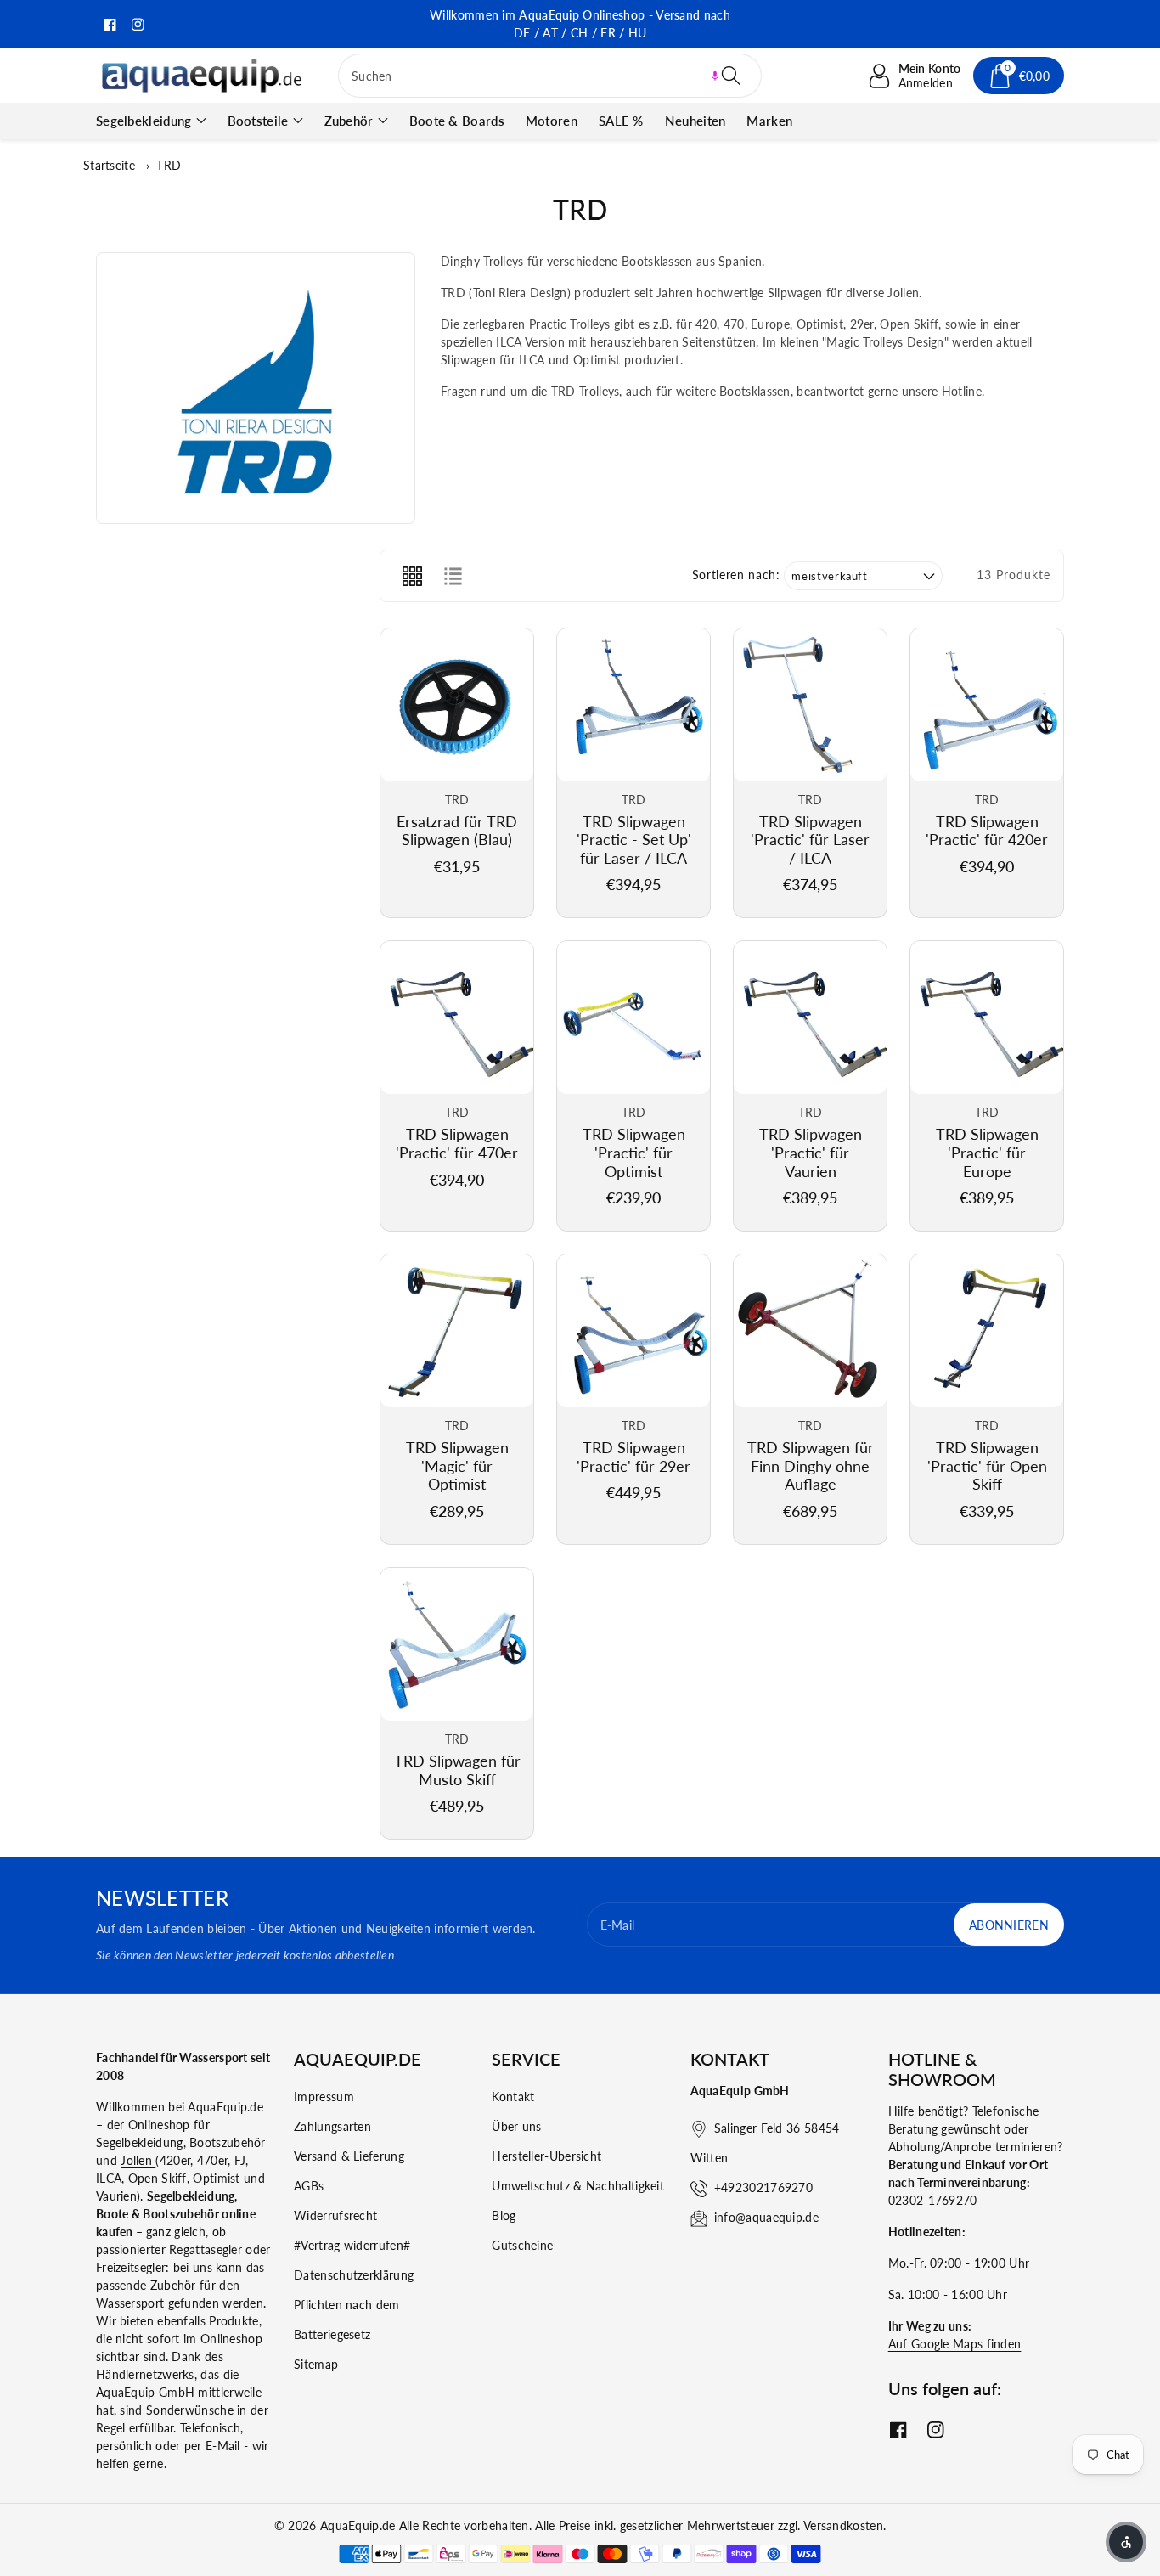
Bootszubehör (228, 2142)
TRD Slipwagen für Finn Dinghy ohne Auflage (811, 1466)
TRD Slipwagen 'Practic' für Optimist (634, 1152)
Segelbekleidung (144, 121)
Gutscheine (522, 2245)
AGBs (309, 2186)
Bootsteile (258, 121)
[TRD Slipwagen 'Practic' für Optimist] (633, 1017)
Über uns (516, 2126)
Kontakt (513, 2097)
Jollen (138, 2160)
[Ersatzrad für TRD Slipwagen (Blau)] (457, 705)
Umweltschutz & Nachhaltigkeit (578, 2186)
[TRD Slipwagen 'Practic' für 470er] (457, 1017)
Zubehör (349, 121)
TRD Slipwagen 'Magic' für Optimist (457, 1466)
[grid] (412, 576)
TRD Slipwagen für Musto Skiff (457, 1770)
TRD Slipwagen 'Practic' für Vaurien (811, 1152)
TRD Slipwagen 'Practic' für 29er (633, 1457)
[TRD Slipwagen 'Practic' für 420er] (987, 705)
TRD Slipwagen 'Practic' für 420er (987, 831)
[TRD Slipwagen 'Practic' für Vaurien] (810, 1017)
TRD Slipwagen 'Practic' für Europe (987, 1152)
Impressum (324, 2097)
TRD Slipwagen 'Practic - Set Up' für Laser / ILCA (634, 840)
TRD (169, 165)
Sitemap (316, 2364)
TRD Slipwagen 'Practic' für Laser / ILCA (810, 840)
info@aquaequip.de (766, 2217)
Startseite (109, 165)
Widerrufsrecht (335, 2215)
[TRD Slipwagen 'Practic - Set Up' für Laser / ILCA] (633, 705)
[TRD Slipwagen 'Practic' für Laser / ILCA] (810, 705)
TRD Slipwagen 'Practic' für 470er (457, 1143)
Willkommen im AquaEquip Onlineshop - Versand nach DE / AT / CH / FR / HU (580, 24)
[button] (715, 76)
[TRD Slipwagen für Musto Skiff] (457, 1644)
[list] (453, 576)
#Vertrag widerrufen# (352, 2245)
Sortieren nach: (736, 575)
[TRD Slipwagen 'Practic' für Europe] (987, 1017)
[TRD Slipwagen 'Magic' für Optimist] (457, 1331)
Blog (504, 2215)
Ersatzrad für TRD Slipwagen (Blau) (457, 831)
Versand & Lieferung (349, 2156)
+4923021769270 (763, 2187)
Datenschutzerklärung (354, 2275)
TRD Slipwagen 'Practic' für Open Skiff (987, 1466)
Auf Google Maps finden (955, 2344)
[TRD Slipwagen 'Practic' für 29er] (633, 1331)
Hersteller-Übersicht (546, 2156)
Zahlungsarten (332, 2126)
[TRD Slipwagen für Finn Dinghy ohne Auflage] (810, 1331)
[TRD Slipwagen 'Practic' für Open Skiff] (987, 1331)
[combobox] (550, 76)
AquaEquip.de (358, 2525)
